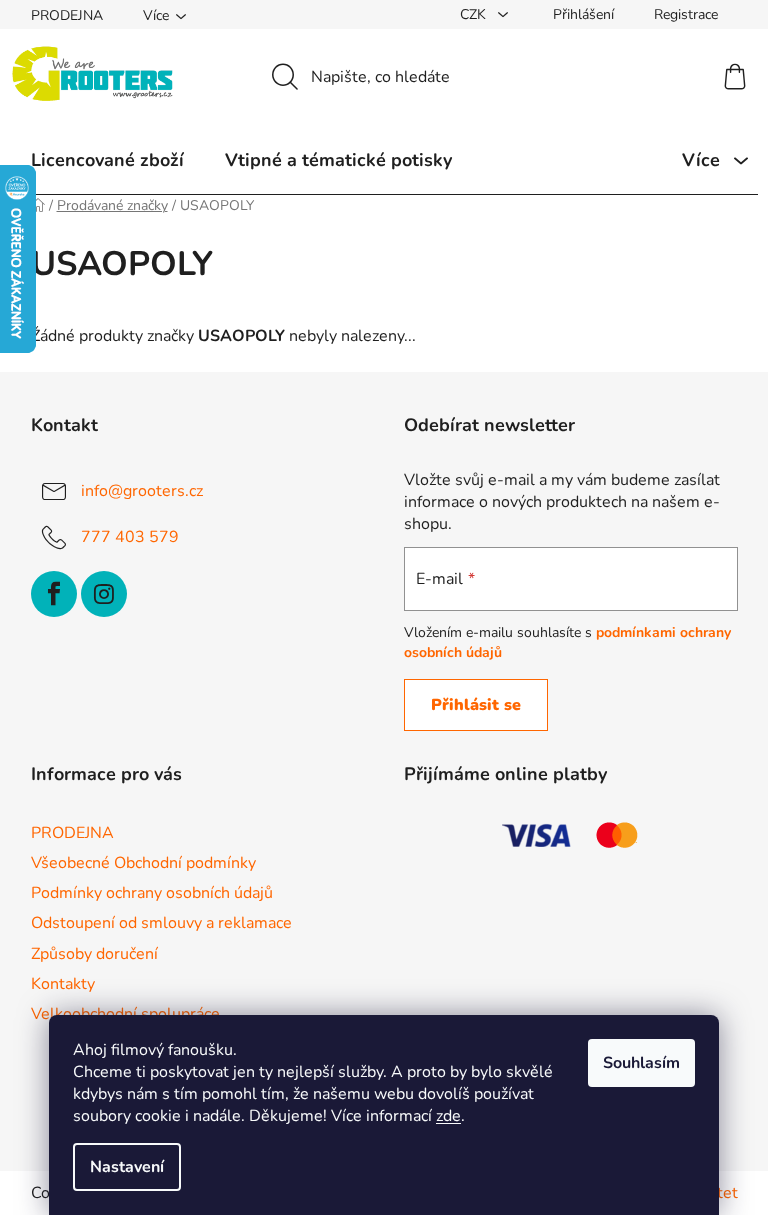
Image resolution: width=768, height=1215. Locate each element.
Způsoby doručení (94, 954)
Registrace (686, 14)
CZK (475, 14)
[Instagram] (104, 594)
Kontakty (63, 984)
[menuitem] (107, 160)
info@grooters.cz (142, 491)
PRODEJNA (67, 15)
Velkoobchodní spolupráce (125, 1014)
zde (448, 1116)
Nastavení (127, 1167)
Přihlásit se (476, 705)
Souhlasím (641, 1063)
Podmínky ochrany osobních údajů (152, 893)
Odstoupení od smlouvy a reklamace (161, 923)
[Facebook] (54, 594)
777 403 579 (130, 537)
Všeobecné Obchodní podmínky (143, 863)
